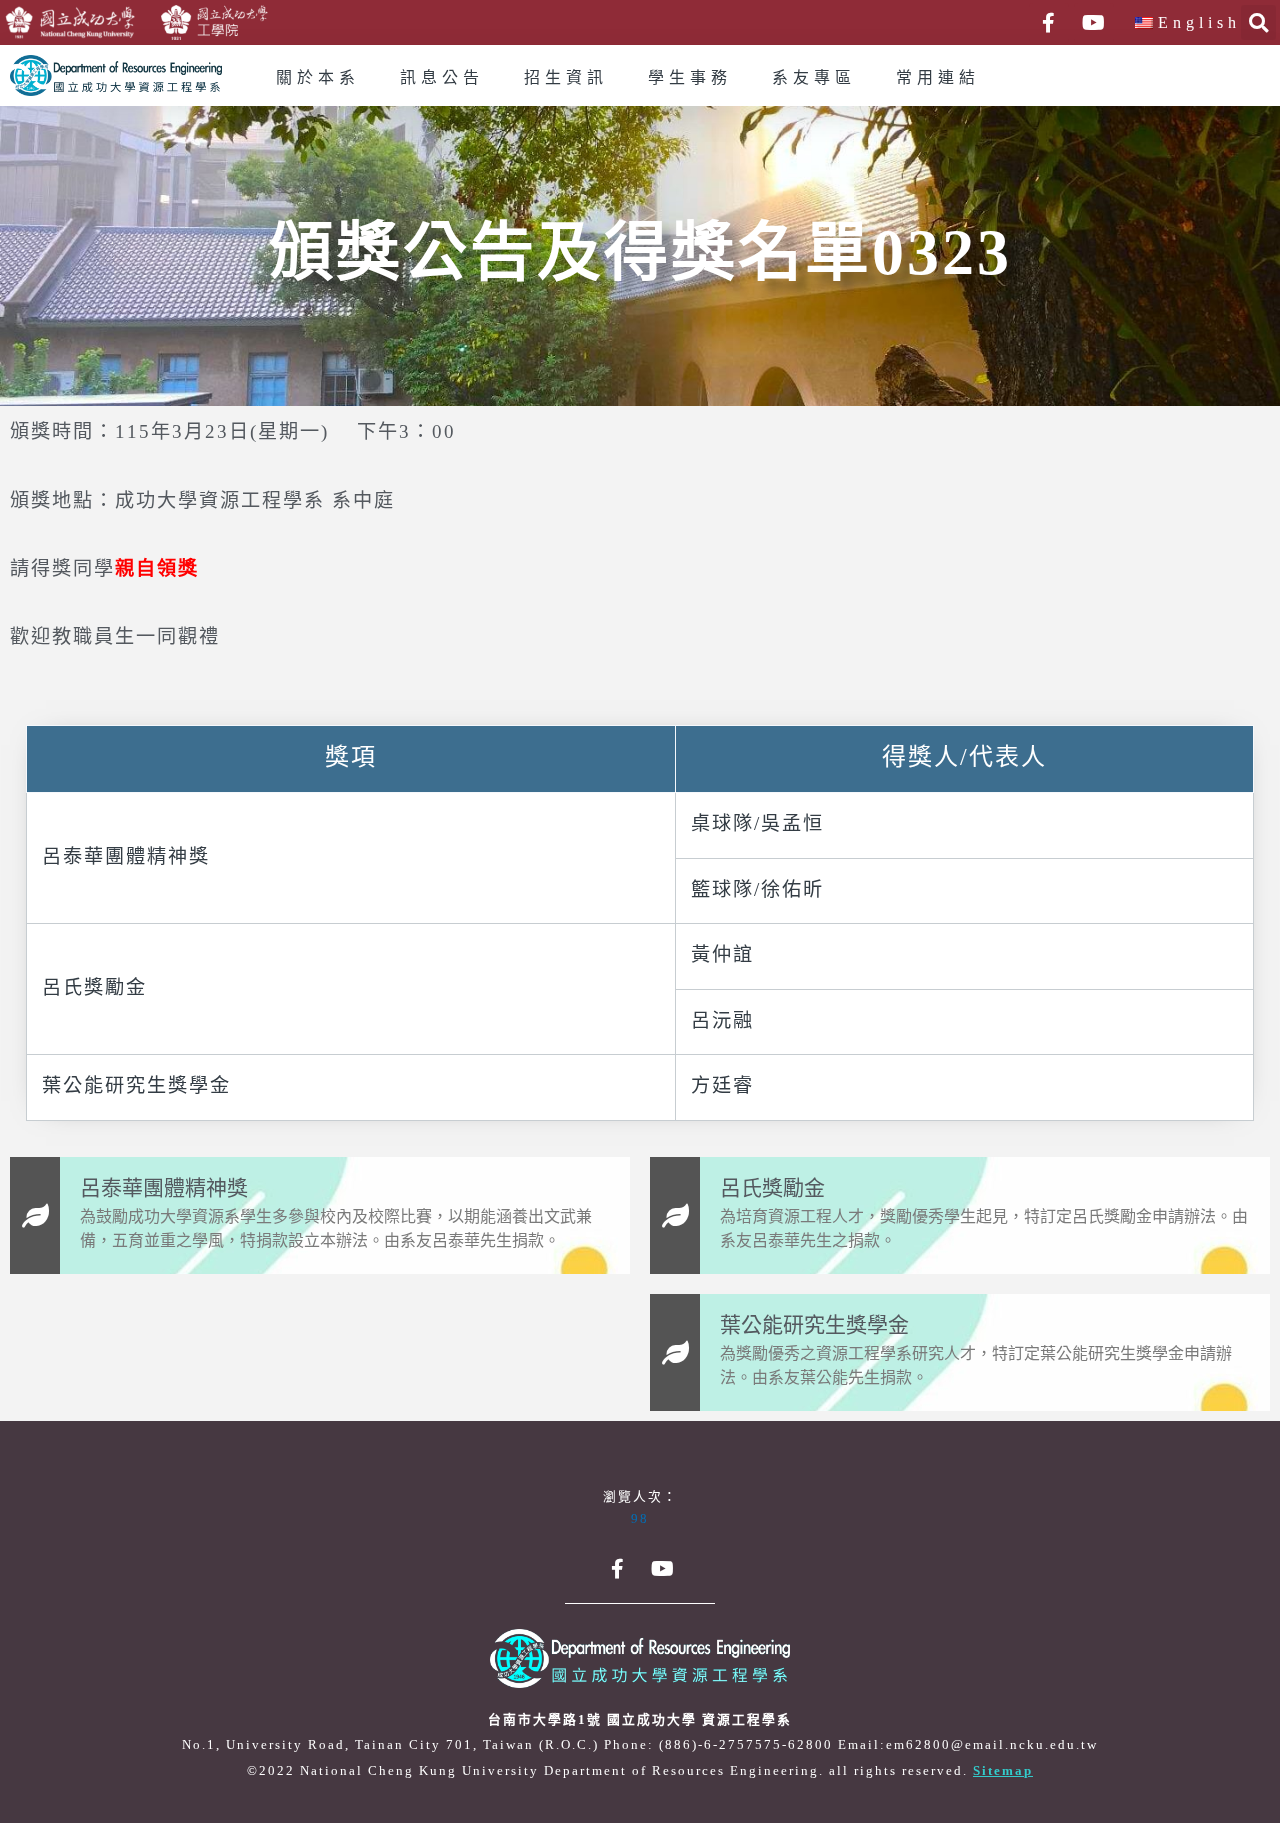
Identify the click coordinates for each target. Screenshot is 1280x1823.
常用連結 (938, 78)
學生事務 (690, 78)
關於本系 (318, 78)
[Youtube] (1094, 23)
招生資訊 (566, 78)
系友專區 (814, 78)
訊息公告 (442, 78)
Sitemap (1003, 1771)
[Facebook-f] (1049, 23)
